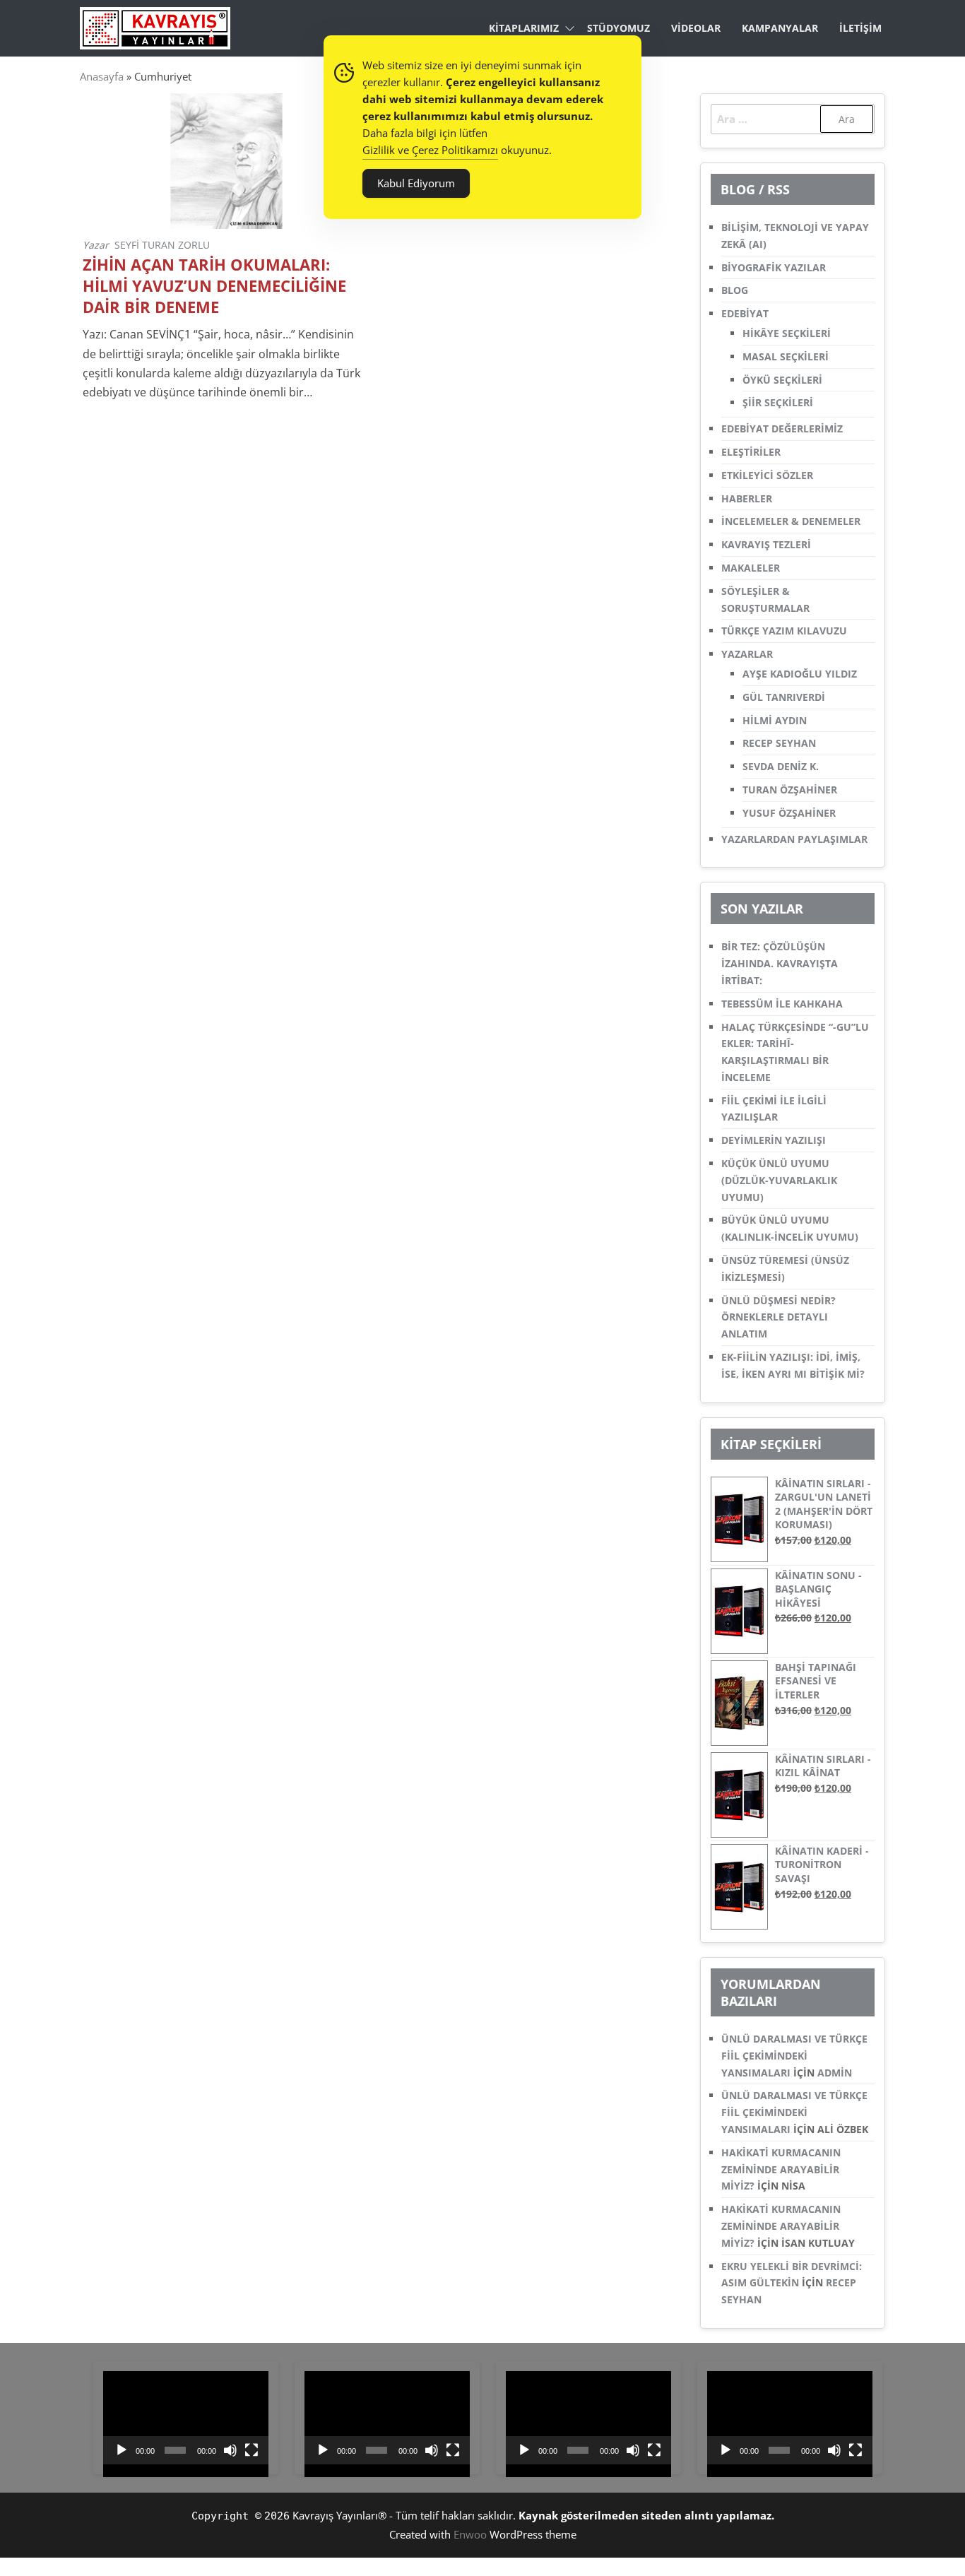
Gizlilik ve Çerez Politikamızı (430, 150)
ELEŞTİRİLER (751, 452)
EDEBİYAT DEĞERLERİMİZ (782, 429)
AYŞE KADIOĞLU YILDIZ (800, 674)
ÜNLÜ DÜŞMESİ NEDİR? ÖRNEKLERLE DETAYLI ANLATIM (778, 1317)
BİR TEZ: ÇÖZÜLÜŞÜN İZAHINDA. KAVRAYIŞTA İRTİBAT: (780, 963)
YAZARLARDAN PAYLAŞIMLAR (794, 839)
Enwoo (470, 2534)
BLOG (735, 290)
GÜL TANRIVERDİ (784, 697)
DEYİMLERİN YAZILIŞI (774, 1140)
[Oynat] (122, 2450)
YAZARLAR (747, 654)
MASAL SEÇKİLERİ (786, 356)
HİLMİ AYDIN (775, 720)
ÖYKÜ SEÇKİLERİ (782, 380)
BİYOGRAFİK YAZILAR (774, 267)
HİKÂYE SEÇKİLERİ (787, 333)
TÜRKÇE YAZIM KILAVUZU (784, 631)
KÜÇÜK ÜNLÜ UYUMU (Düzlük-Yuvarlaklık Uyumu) (779, 1180)
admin (835, 2073)
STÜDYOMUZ (618, 28)
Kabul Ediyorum (416, 183)
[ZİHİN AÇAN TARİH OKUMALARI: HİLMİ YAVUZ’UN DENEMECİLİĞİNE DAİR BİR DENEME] (226, 160)
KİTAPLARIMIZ (524, 28)
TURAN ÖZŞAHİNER (790, 790)
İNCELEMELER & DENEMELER (791, 521)
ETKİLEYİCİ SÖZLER (767, 475)
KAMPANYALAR (780, 28)
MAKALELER (751, 568)
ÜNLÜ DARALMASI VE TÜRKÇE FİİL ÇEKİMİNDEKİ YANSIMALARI (794, 2056)
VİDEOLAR (696, 28)
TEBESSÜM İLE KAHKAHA (782, 1004)
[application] (186, 2418)
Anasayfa (102, 76)
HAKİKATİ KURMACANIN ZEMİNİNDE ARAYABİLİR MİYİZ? (781, 2169)
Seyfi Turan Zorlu (162, 245)
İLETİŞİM (860, 28)
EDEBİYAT (745, 313)
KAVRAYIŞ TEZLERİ (766, 544)
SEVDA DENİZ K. (781, 766)
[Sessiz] (230, 2450)
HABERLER (747, 498)
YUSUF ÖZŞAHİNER (789, 813)
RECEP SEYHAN (779, 743)
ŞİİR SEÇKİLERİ (778, 402)
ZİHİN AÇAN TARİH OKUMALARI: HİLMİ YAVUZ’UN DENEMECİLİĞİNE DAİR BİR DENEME (214, 286)
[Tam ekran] (251, 2450)
